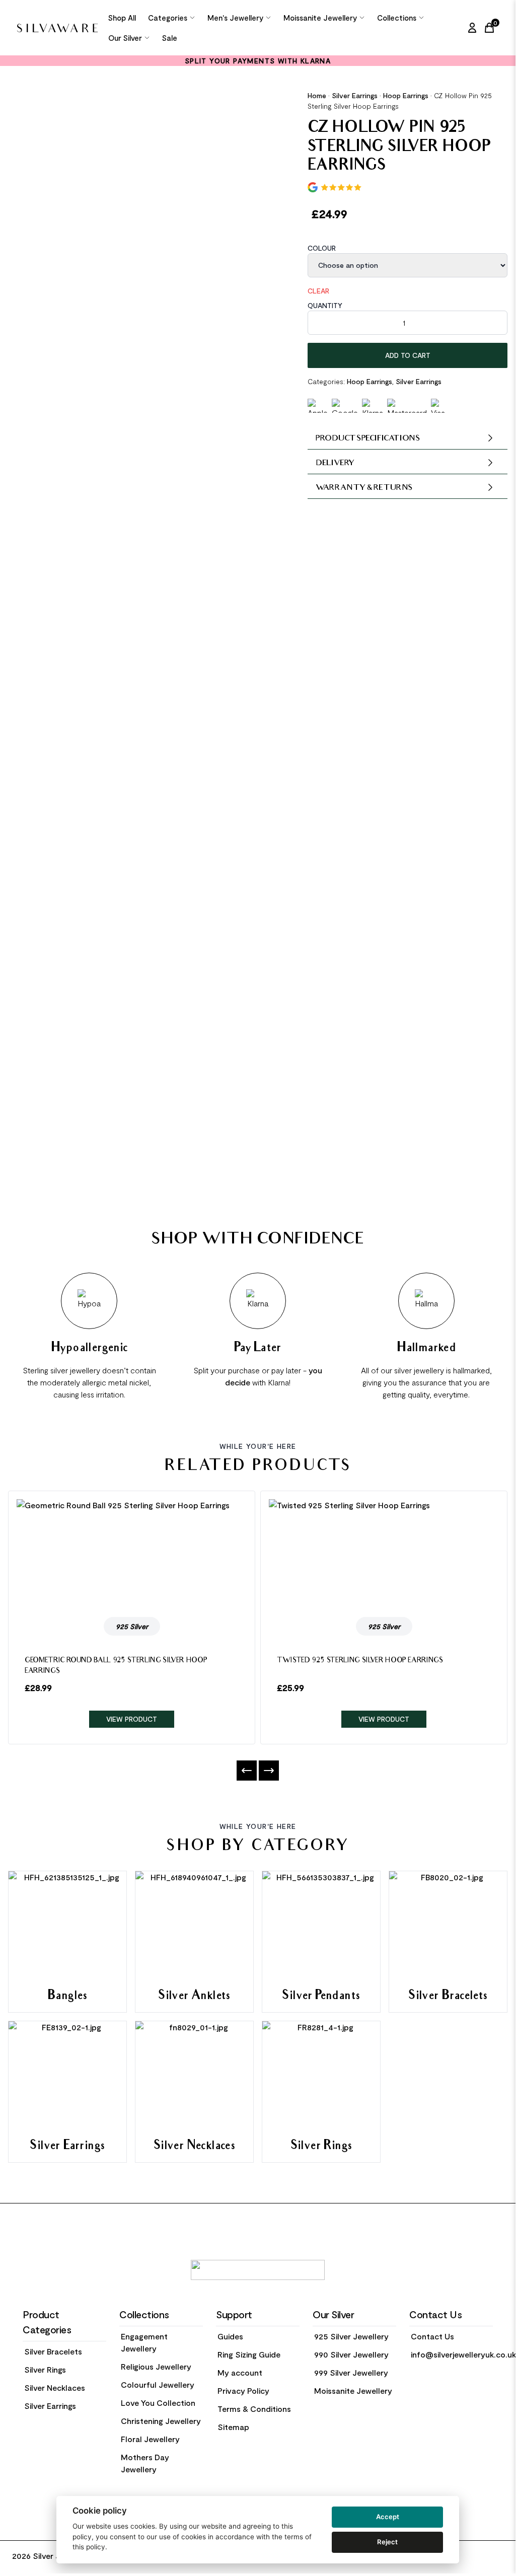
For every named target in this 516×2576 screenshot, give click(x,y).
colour (322, 248)
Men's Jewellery (235, 18)
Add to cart (408, 355)
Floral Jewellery (150, 2439)
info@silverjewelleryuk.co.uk (463, 2354)
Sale (170, 38)
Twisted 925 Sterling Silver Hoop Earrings (360, 1661)
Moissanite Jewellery (320, 18)
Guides (230, 2336)
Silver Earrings (355, 95)
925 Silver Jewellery (351, 2336)
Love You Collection (158, 2403)
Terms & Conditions (254, 2409)
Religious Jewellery (156, 2366)
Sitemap (233, 2427)
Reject (387, 2542)
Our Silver (125, 38)
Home (317, 95)
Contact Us (432, 2336)
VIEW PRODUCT (132, 1719)
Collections (397, 18)
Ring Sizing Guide (249, 2354)
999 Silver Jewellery (351, 2372)
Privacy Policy (243, 2390)
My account (240, 2372)
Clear (318, 291)
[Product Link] (132, 1554)
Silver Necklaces (55, 2387)
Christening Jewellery (161, 2421)
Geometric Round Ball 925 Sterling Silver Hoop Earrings (116, 1666)
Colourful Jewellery (158, 2384)
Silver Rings (45, 2369)
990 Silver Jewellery (351, 2354)
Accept (388, 2517)
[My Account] (472, 28)
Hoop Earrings (406, 95)
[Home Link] (57, 28)
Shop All (122, 18)
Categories (168, 18)
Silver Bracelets (53, 2351)
